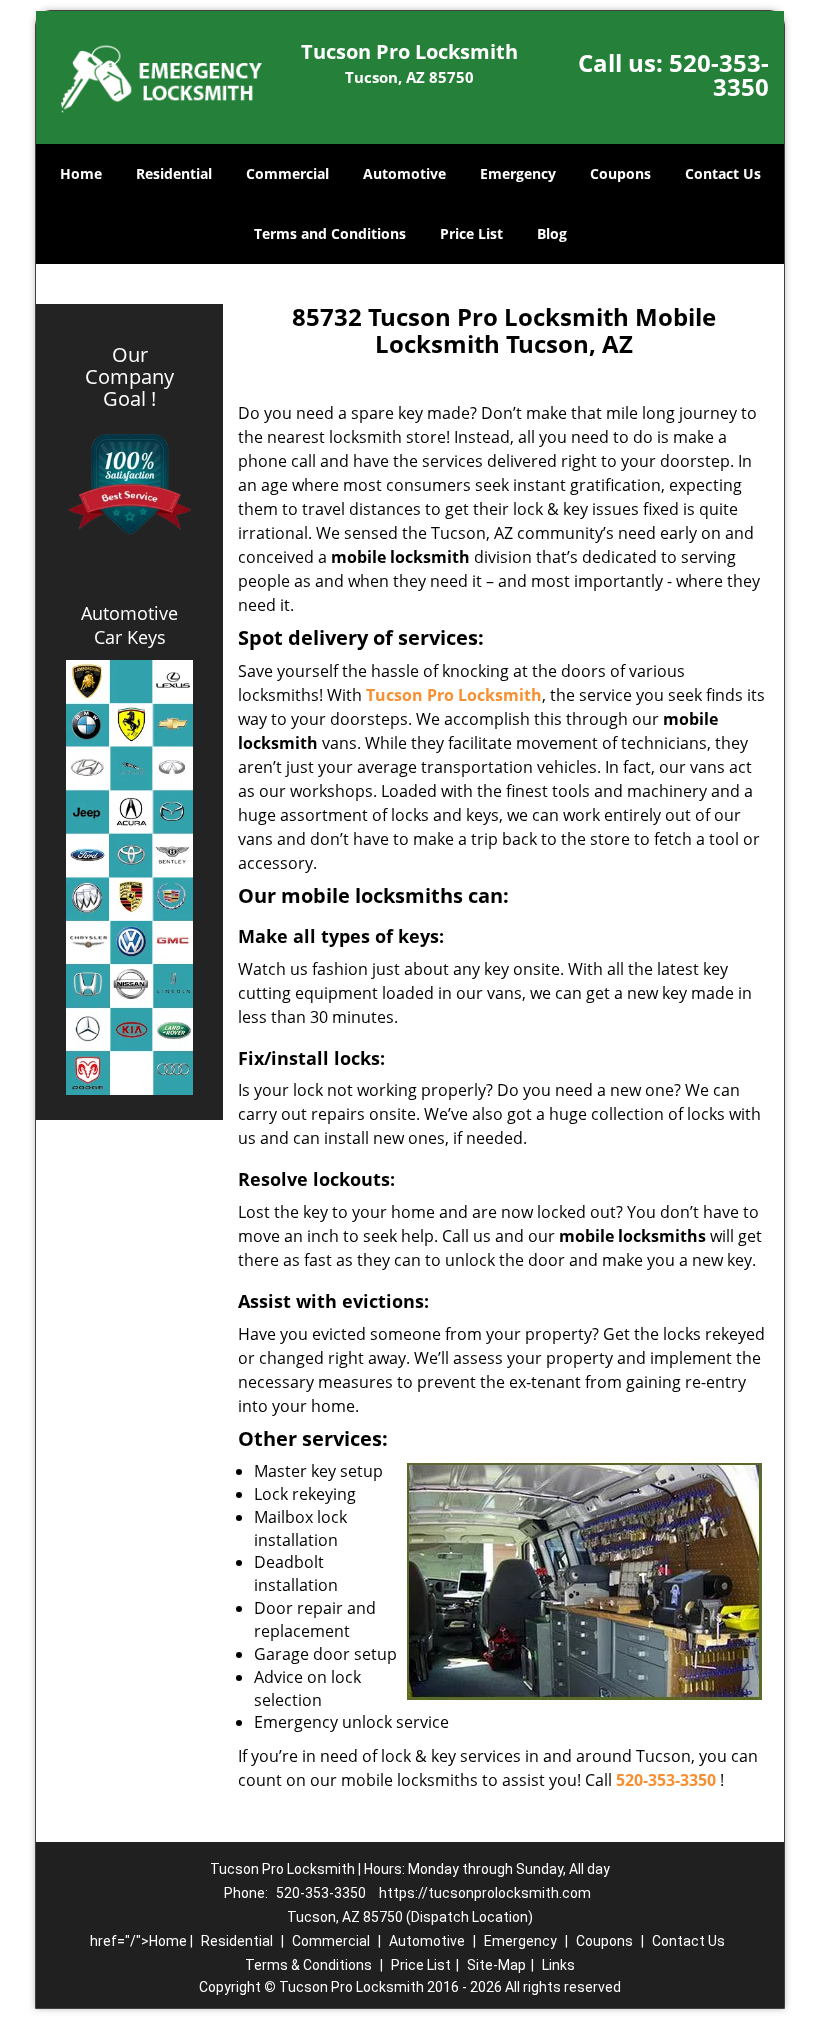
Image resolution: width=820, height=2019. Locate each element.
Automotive (404, 173)
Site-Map (496, 1965)
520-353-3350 (719, 74)
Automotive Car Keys (129, 625)
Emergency (518, 173)
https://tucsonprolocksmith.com (485, 1893)
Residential (174, 173)
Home (81, 173)
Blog (552, 233)
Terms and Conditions (330, 233)
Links (558, 1965)
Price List (471, 233)
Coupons (620, 173)
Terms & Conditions (308, 1965)
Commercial (287, 173)
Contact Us (723, 173)
